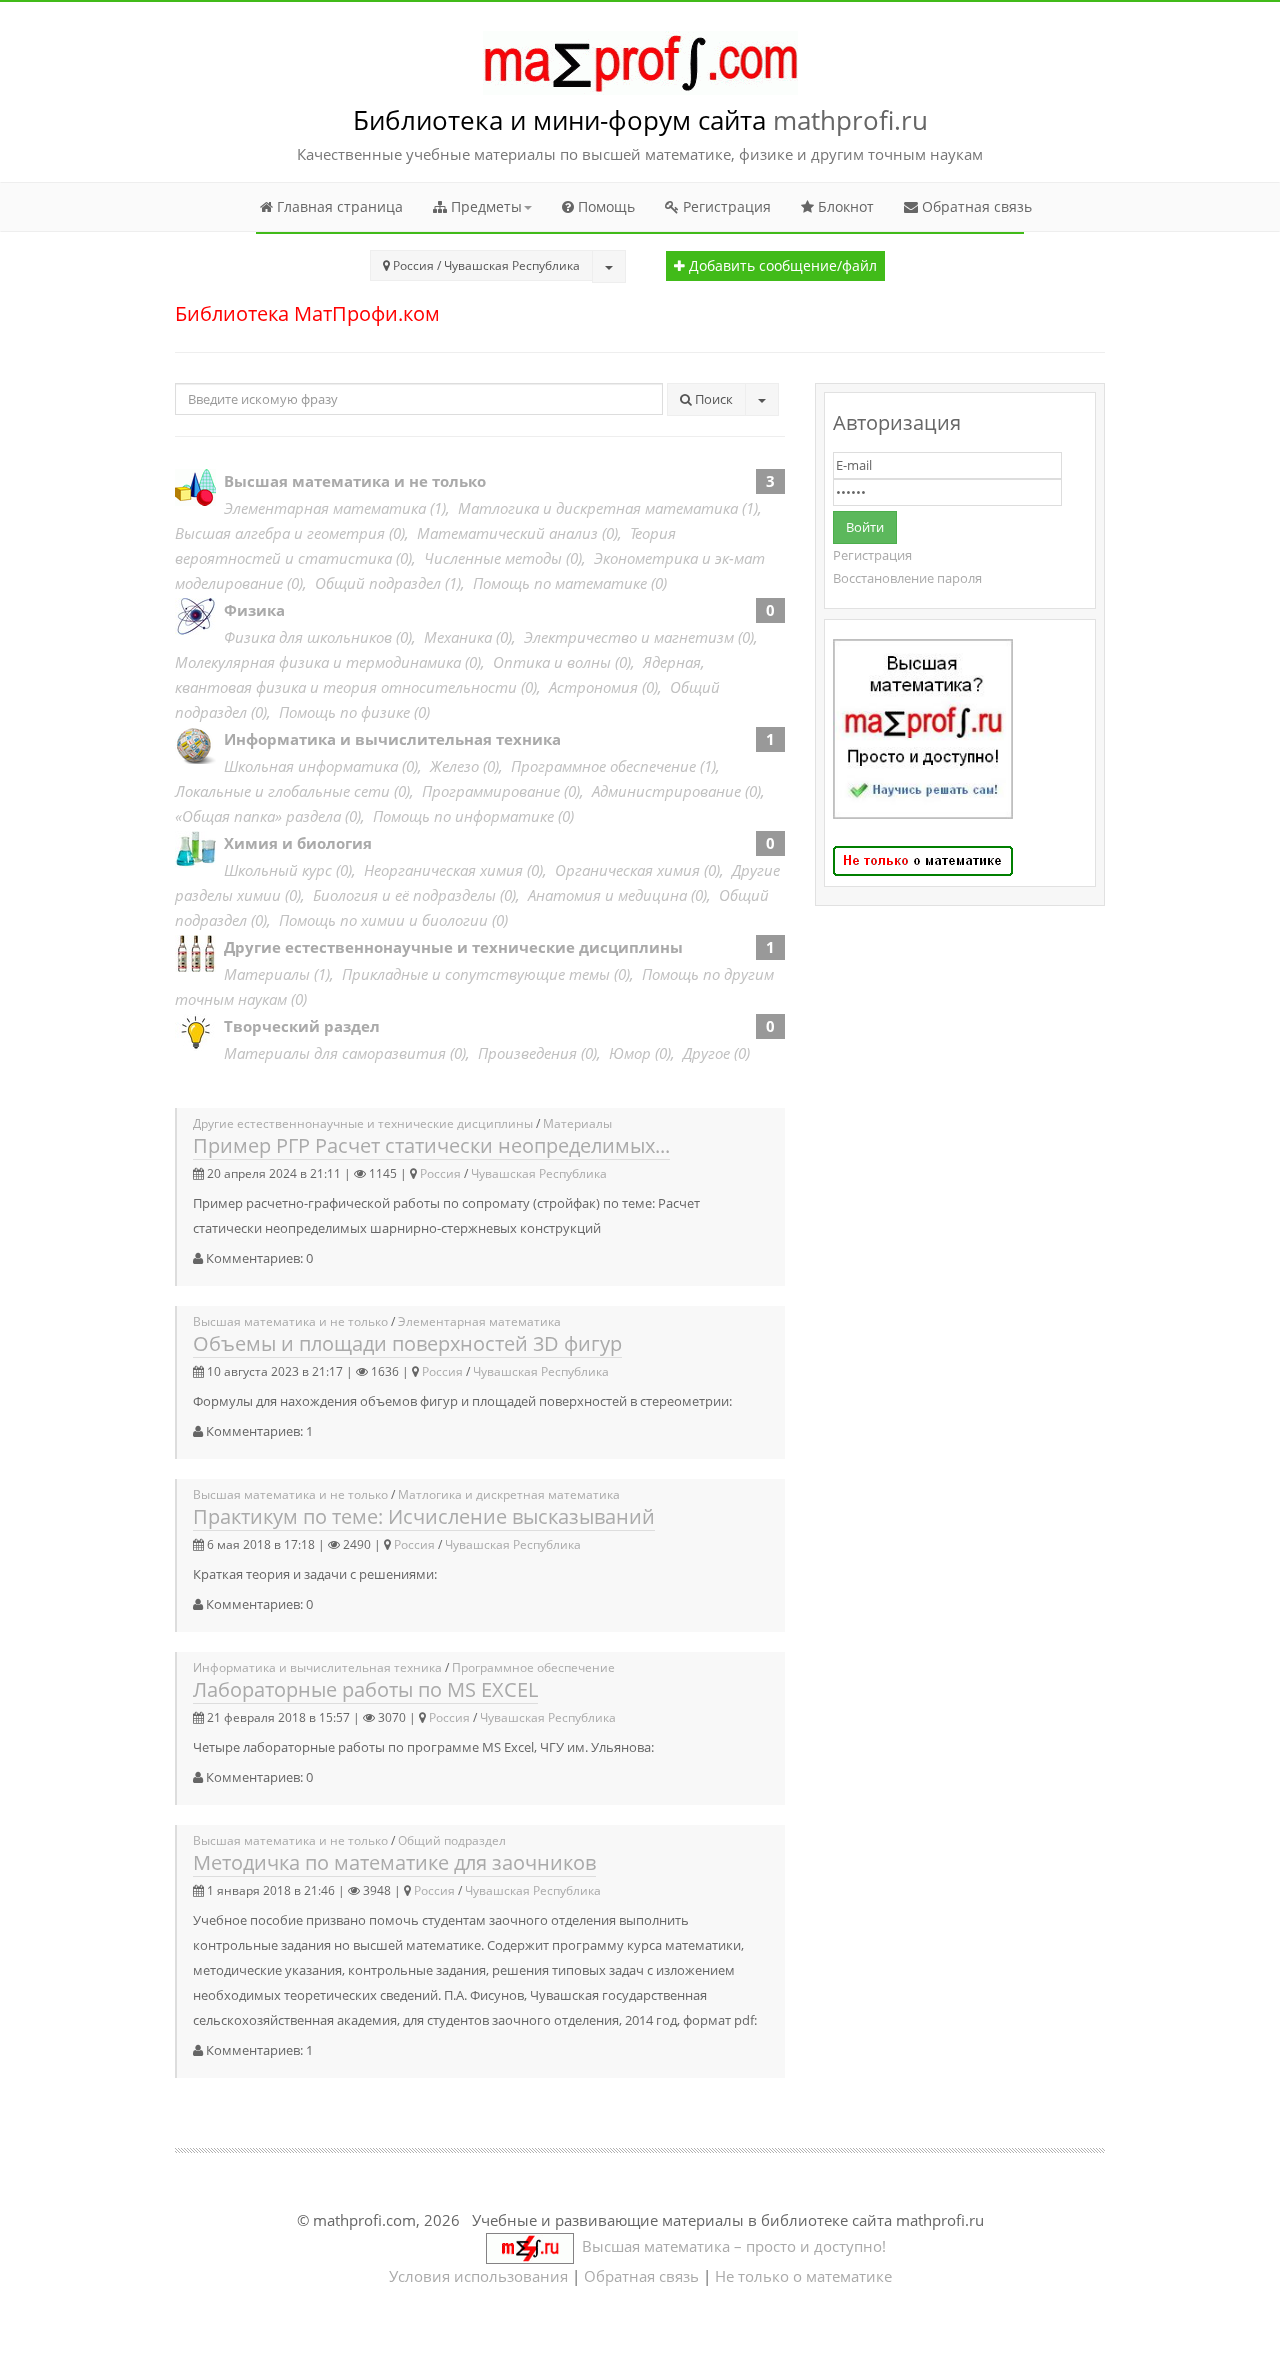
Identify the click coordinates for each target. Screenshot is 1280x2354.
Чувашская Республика (539, 1173)
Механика (458, 637)
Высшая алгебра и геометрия (280, 533)
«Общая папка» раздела (258, 816)
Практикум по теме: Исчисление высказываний (424, 1516)
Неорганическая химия (443, 870)
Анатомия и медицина (607, 895)
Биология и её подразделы (404, 895)
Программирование (491, 791)
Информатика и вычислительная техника (392, 739)
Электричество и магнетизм (629, 637)
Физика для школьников (308, 637)
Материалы (267, 974)
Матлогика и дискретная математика (598, 508)
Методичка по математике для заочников (394, 1862)
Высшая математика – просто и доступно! (730, 2246)
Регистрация (725, 206)
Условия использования (478, 2276)
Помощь (604, 206)
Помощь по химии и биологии (383, 920)
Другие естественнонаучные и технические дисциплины (453, 947)
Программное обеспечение (603, 766)
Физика (254, 610)
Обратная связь (975, 206)
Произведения (527, 1053)
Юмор (630, 1053)
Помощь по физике (344, 712)
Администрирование (666, 791)
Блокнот (844, 206)
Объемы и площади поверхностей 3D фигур (407, 1343)
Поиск (712, 399)
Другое (706, 1053)
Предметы (484, 206)
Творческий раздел (302, 1026)
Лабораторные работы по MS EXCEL (365, 1689)
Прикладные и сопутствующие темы (476, 974)
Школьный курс (278, 870)
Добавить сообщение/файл (781, 266)
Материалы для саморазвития (335, 1053)
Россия (440, 1173)
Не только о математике (803, 2276)
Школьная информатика (311, 766)
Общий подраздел (378, 583)
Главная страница (338, 206)
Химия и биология (298, 843)
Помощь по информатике (463, 816)
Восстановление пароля (907, 578)
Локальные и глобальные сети (282, 791)
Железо (454, 766)
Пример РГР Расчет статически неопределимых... (431, 1145)
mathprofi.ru (850, 120)
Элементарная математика (325, 508)
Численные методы (493, 558)
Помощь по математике (560, 583)
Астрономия (593, 687)
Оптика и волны (552, 662)
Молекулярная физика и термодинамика (318, 662)
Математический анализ (507, 533)
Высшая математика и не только (355, 481)
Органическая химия (627, 870)
